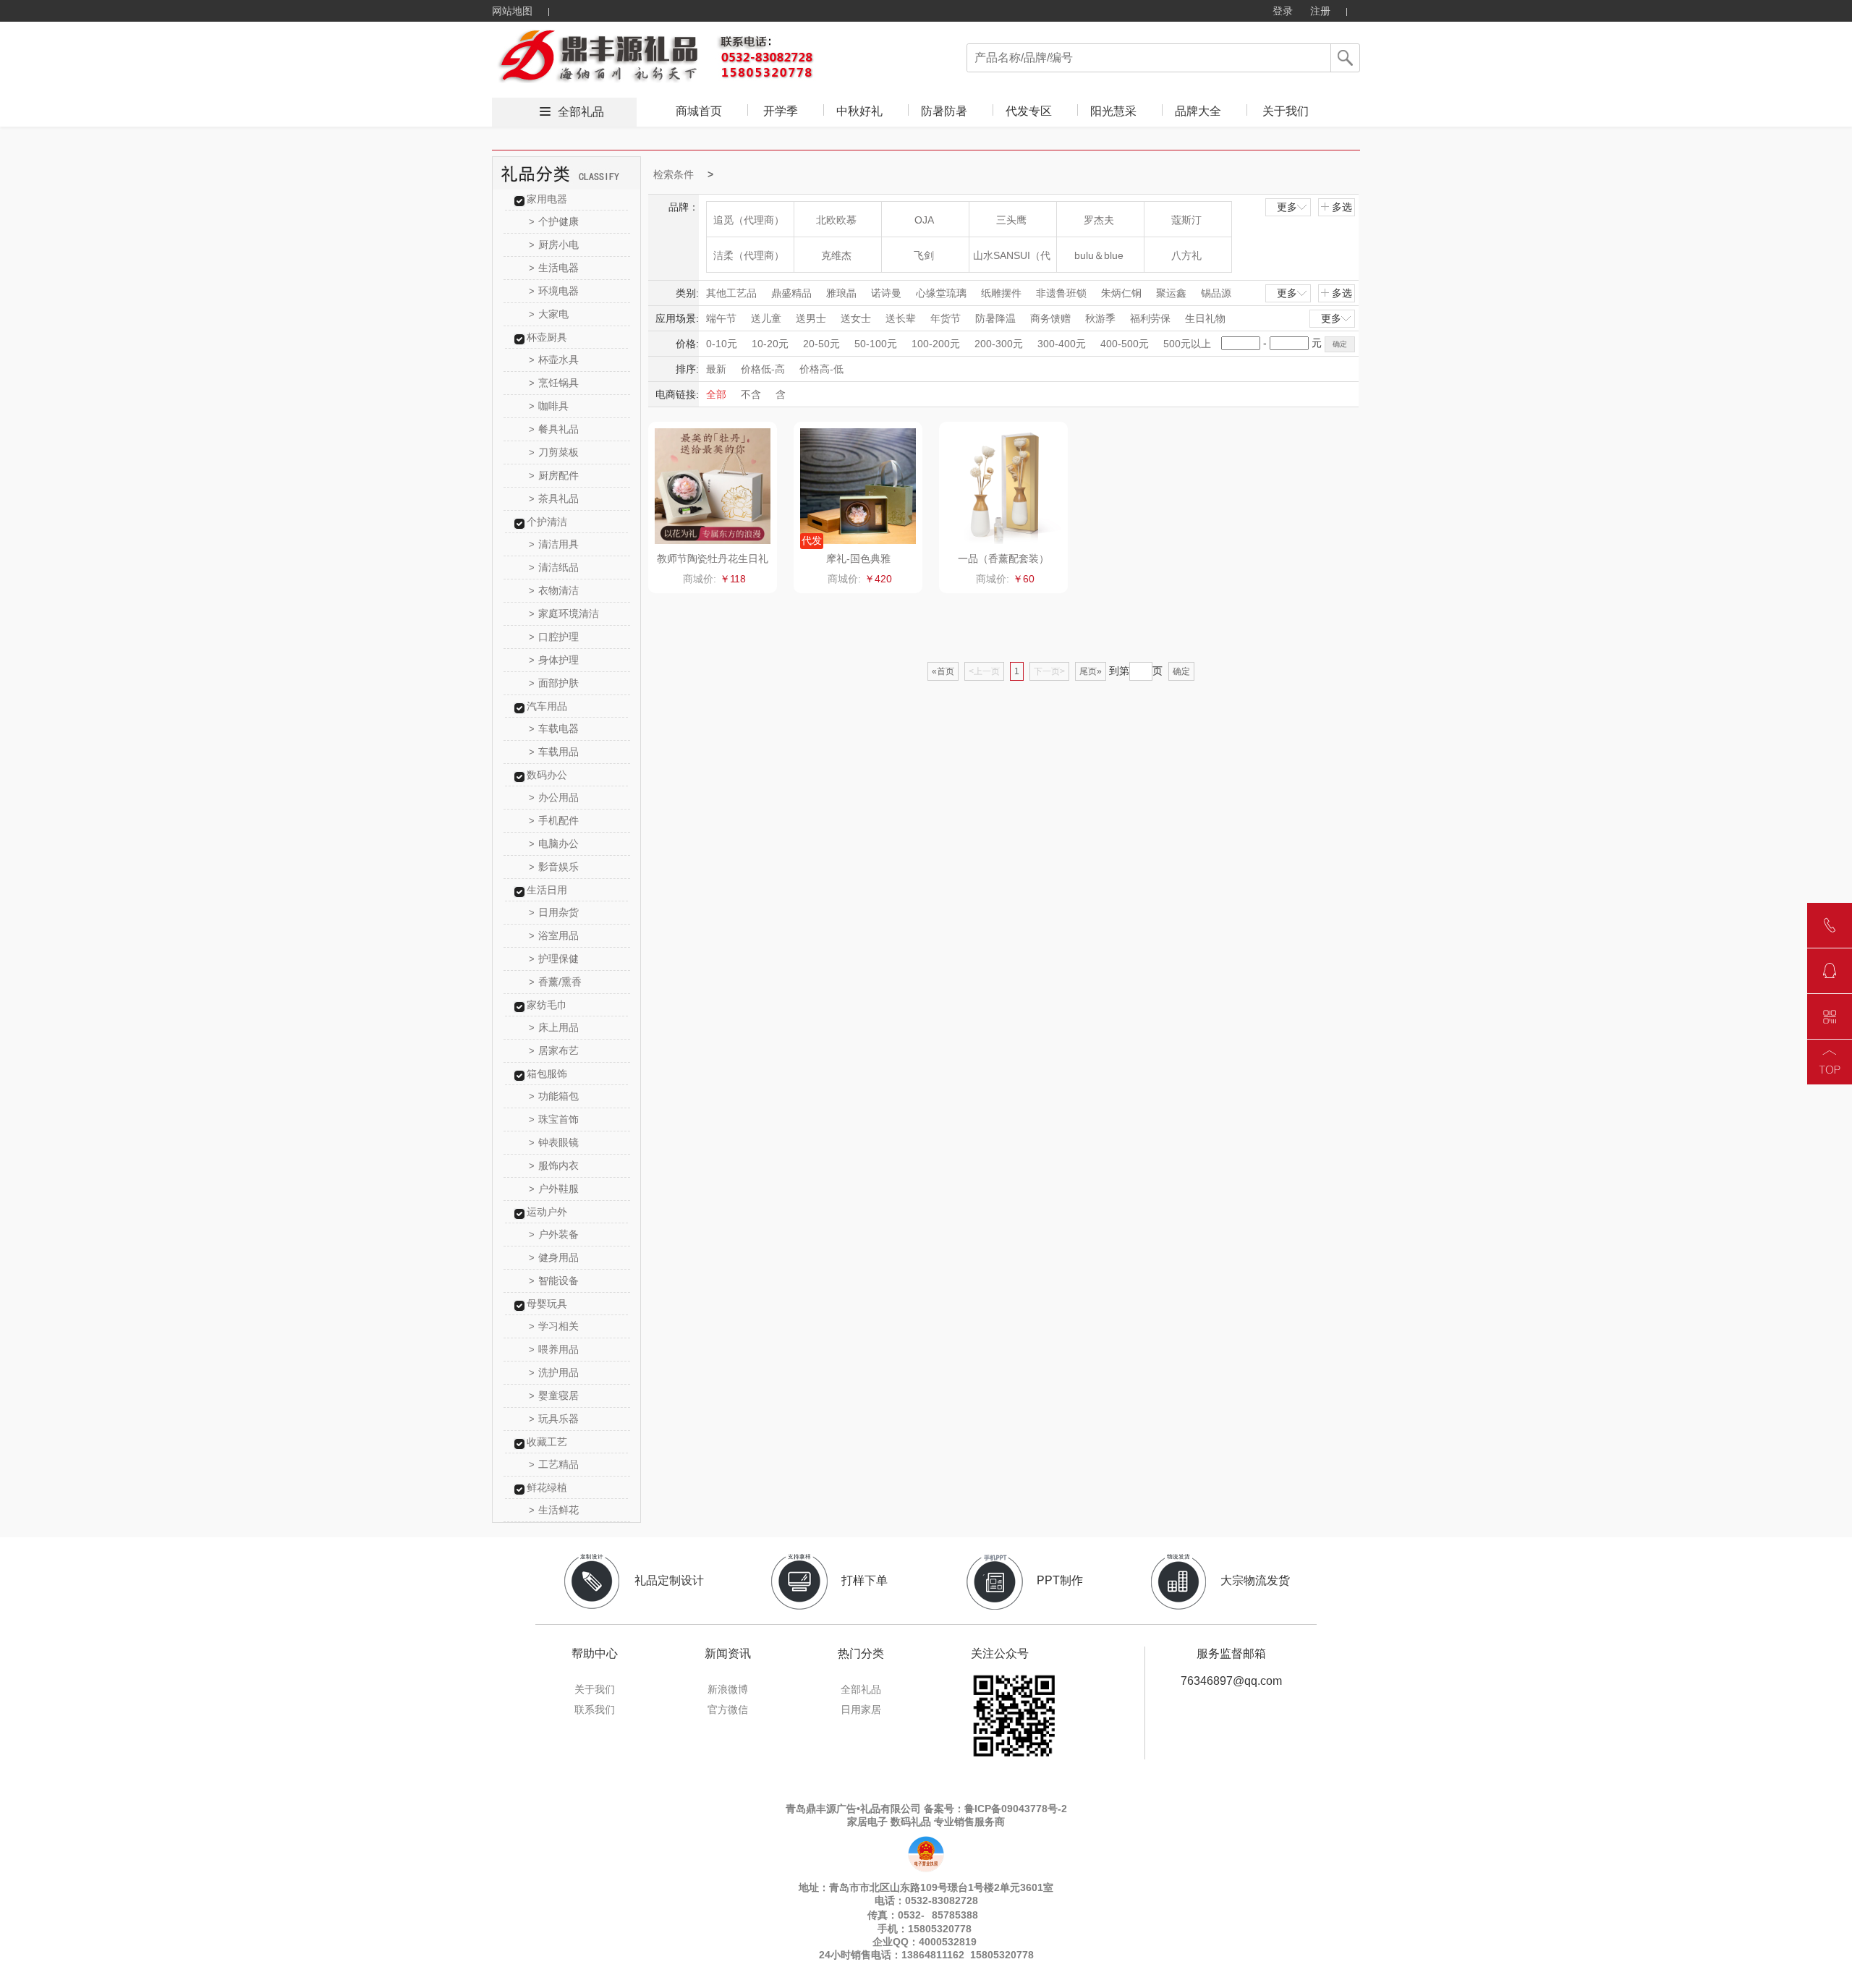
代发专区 (1029, 111)
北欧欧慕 (836, 220)
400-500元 (1125, 344)
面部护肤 (554, 683)
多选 (1342, 207)
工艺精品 (554, 1464)
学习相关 (554, 1326)
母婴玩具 (547, 1304)
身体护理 (554, 660)
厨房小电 (554, 245)
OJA (924, 220)
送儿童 (766, 318)
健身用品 (554, 1257)
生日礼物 (1205, 318)
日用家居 (861, 1709)
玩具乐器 (554, 1419)
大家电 (549, 314)
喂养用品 (554, 1349)
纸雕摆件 (1001, 293)
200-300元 (999, 344)
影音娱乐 (554, 867)
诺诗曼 (886, 293)
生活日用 (547, 890)
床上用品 (554, 1027)
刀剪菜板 (554, 452)
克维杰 (836, 255)
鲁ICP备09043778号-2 (1016, 1809)
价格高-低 (821, 369)
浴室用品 (554, 935)
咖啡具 (549, 406)
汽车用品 (547, 706)
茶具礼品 (554, 498)
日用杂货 (554, 912)
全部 (716, 394)
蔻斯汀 (1186, 220)
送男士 (811, 318)
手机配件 (554, 820)
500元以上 (1187, 344)
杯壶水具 (554, 360)
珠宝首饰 (554, 1119)
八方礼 (1186, 255)
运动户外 (547, 1212)
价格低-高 (763, 369)
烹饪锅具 (554, 383)
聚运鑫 (1171, 293)
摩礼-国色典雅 (858, 558)
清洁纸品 (554, 567)
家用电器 (547, 199)
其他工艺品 (731, 293)
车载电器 (554, 728)
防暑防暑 (944, 111)
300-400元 (1062, 344)
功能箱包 (554, 1096)
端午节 (721, 318)
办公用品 (554, 797)
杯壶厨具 (547, 337)
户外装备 (554, 1234)
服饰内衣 (554, 1165)
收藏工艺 (547, 1442)
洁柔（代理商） (749, 255)
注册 (1320, 11)
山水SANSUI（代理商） (1012, 261)
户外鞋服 (554, 1189)
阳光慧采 (1113, 111)
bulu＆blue (1099, 255)
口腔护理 (554, 637)
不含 (751, 394)
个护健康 (554, 221)
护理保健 (554, 959)
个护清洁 (547, 522)
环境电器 (554, 291)
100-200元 (936, 344)
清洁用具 (554, 544)
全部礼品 (581, 112)
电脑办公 (554, 844)
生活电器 (554, 268)
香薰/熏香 (555, 982)
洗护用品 (554, 1372)
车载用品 (554, 752)
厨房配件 (554, 475)
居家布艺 (554, 1050)
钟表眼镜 (554, 1142)
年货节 (946, 318)
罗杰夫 (1099, 220)
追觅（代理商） (749, 220)
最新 (716, 369)
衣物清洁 (554, 590)
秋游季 (1100, 318)
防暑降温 (995, 318)
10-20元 (770, 344)
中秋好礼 (859, 111)
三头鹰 (1011, 220)
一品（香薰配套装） (1003, 558)
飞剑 (924, 255)
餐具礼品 (554, 429)
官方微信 (728, 1709)
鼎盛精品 (791, 293)
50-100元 (876, 344)
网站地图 (512, 11)
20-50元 (821, 344)
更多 (1287, 207)
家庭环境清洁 (564, 613)
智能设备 (554, 1280)
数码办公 (547, 775)
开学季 (781, 111)
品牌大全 (1198, 111)
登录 (1283, 11)
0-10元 (722, 344)
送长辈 (901, 318)
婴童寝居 (554, 1396)
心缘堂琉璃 (941, 293)
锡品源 (1216, 293)
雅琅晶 (841, 293)
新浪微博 (728, 1689)
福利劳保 (1150, 318)
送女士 (856, 318)
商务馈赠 (1050, 318)
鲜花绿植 (547, 1487)
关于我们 (1286, 111)
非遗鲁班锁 (1061, 293)
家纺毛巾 (547, 1005)
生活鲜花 (554, 1510)
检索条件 (674, 174)
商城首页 (699, 111)
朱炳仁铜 (1121, 293)
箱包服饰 (547, 1074)
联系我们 (595, 1709)
